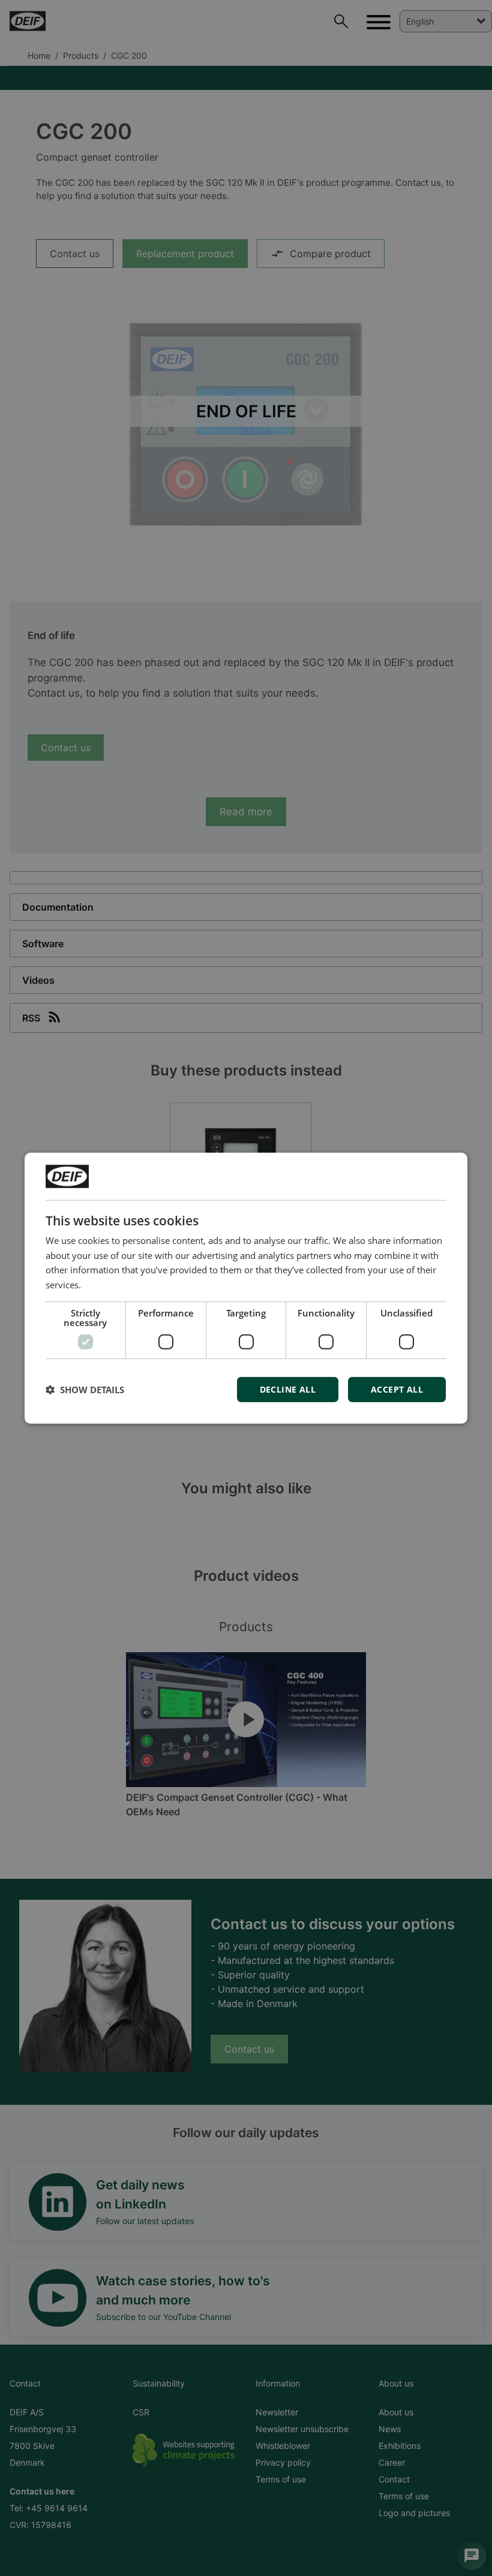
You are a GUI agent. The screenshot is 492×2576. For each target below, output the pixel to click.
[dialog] (246, 1288)
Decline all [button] (288, 1389)
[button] (85, 1390)
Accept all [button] (397, 1389)
